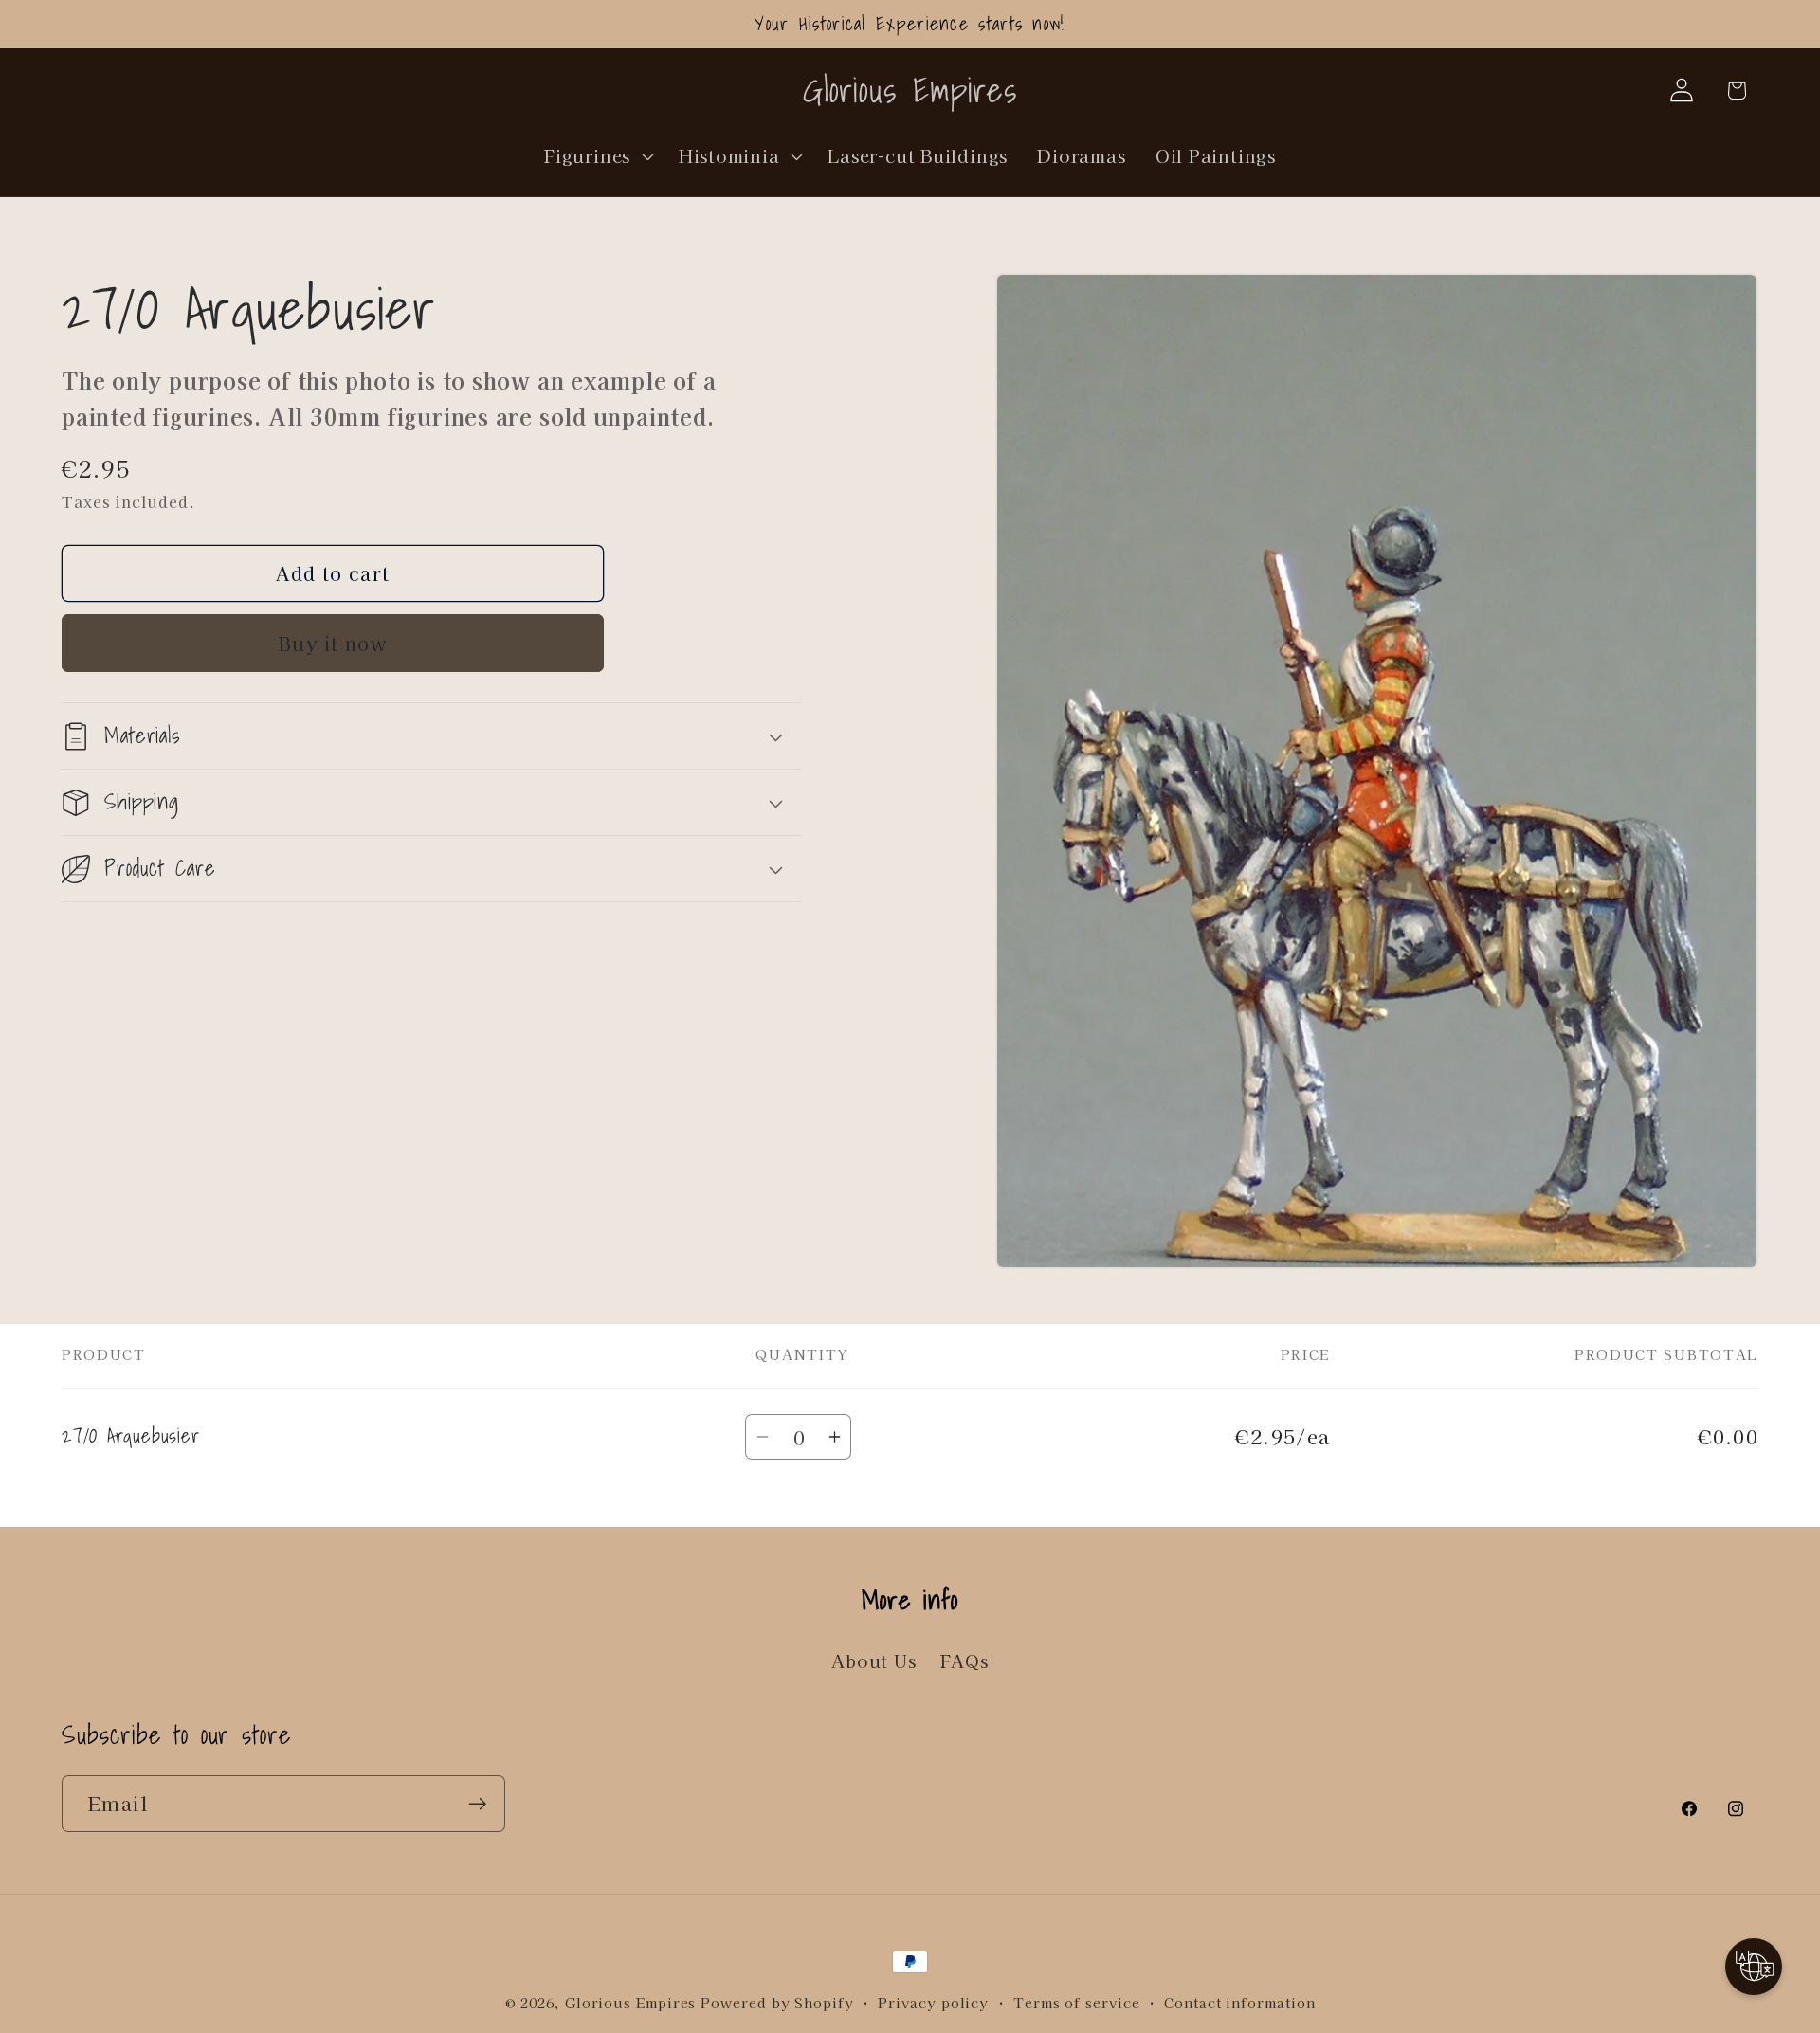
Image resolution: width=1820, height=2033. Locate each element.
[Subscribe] (477, 1804)
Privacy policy (933, 2002)
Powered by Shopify (777, 2002)
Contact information (1239, 2002)
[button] (597, 155)
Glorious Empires (631, 2002)
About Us (874, 1661)
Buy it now (333, 643)
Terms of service (1077, 2002)
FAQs (965, 1661)
